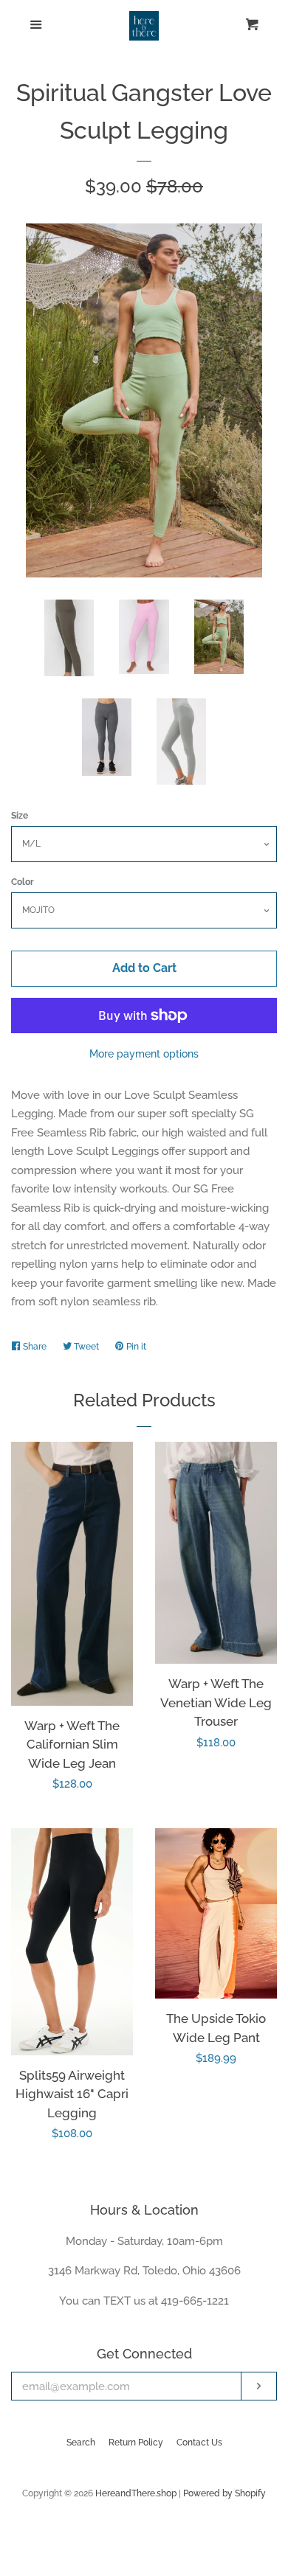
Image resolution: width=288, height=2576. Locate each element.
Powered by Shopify (224, 2493)
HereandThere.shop (136, 2493)
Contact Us (199, 2443)
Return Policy (136, 2443)
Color (23, 882)
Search (81, 2443)
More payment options (144, 1054)
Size (20, 816)
